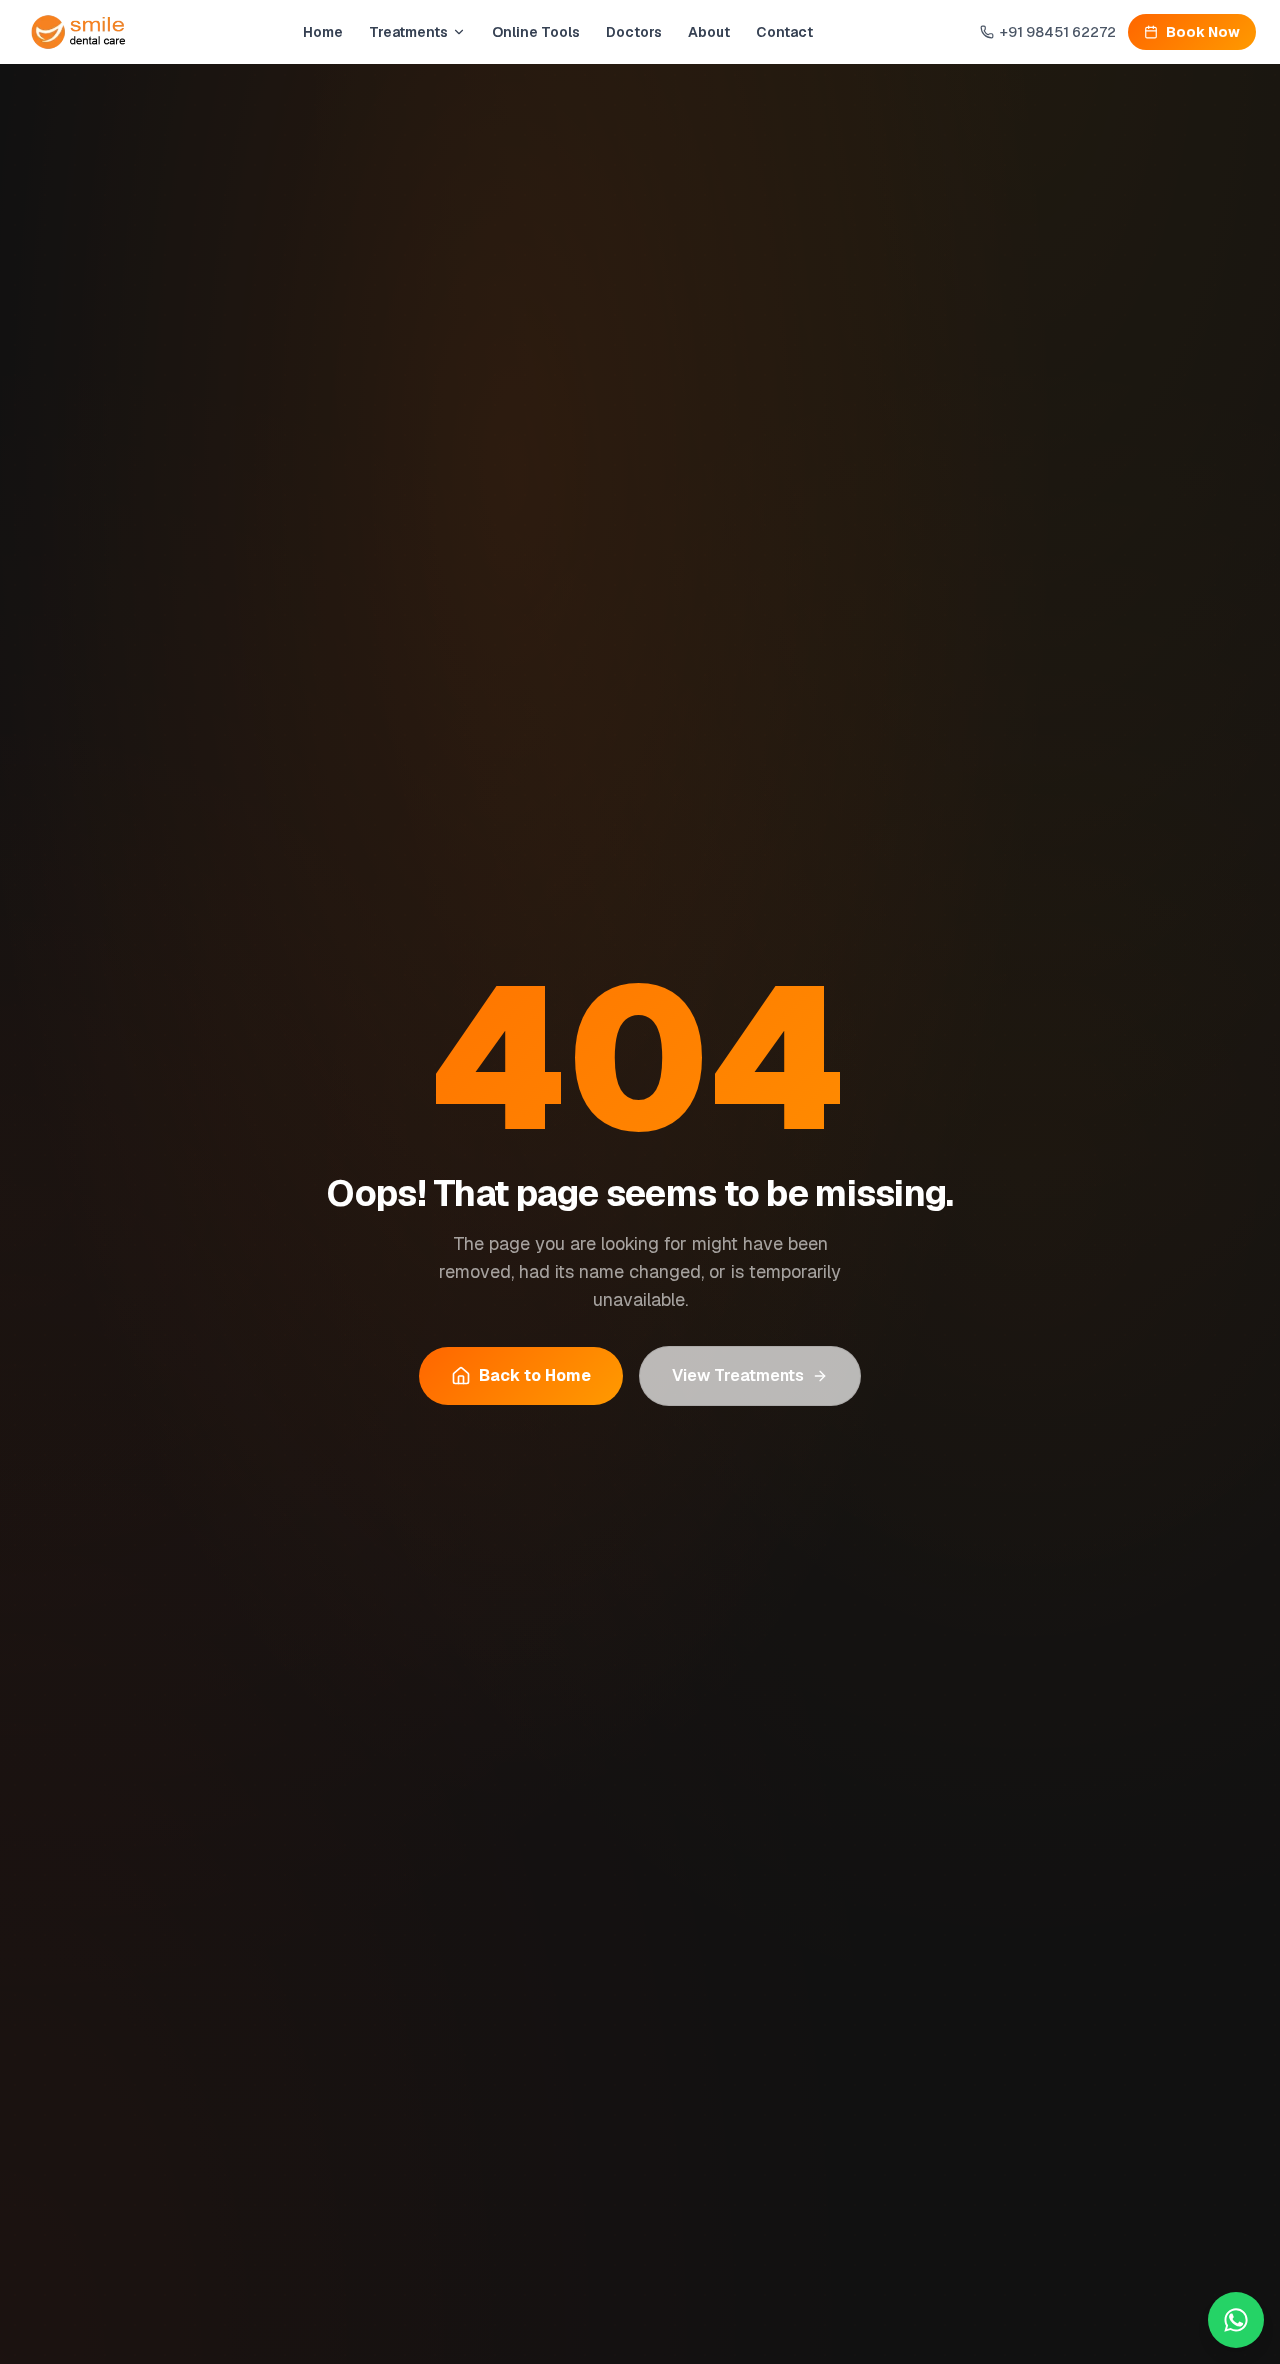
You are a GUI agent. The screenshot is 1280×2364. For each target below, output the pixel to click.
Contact (784, 32)
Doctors (634, 32)
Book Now (1203, 32)
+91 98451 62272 (1058, 32)
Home (323, 32)
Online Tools (536, 32)
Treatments (408, 32)
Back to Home (535, 1375)
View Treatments (738, 1375)
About (709, 32)
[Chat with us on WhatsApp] (1236, 2320)
